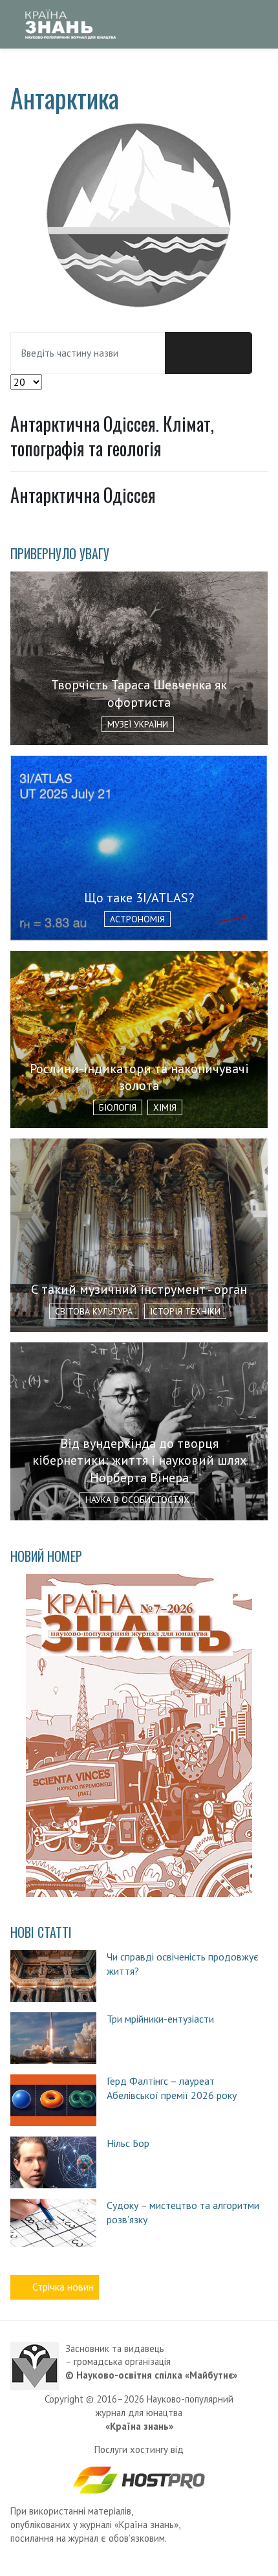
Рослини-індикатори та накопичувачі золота (139, 1077)
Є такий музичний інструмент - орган (139, 1289)
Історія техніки (185, 1311)
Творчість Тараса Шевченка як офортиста (139, 694)
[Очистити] (230, 353)
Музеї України (138, 724)
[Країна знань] (70, 24)
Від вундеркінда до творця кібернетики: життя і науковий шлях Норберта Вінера (139, 1460)
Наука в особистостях (137, 1500)
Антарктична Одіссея (83, 495)
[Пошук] (187, 353)
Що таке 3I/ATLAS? (139, 898)
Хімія (165, 1107)
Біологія (118, 1107)
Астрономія (137, 919)
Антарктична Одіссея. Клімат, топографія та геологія (112, 436)
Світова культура (94, 1311)
